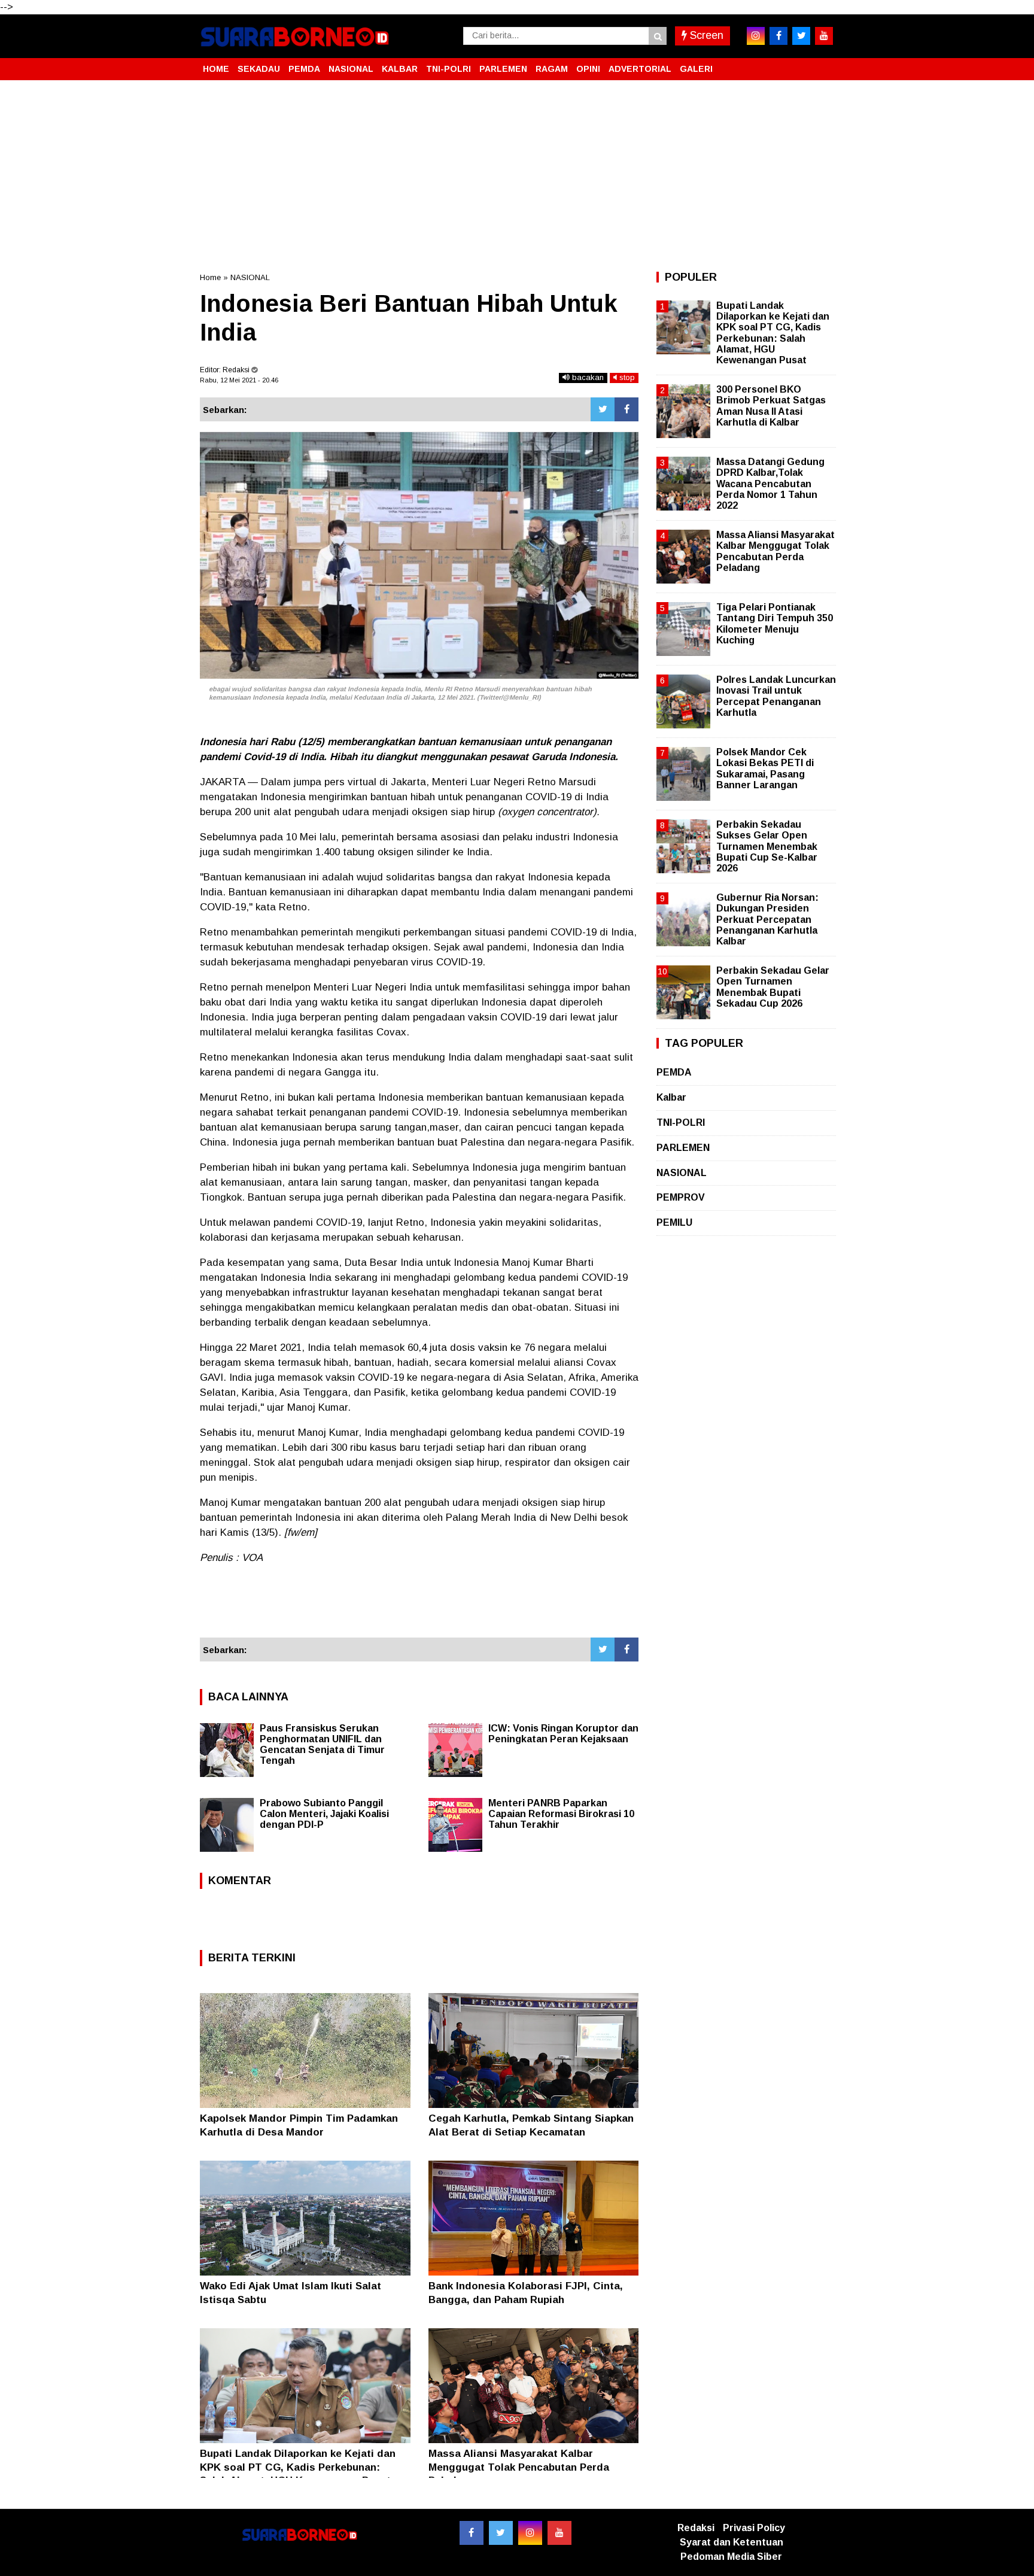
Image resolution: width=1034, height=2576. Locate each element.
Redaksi (696, 2528)
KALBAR (400, 69)
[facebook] (778, 36)
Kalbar (671, 1097)
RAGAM (552, 69)
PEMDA (304, 69)
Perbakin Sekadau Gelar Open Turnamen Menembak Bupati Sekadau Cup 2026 (773, 987)
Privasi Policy (754, 2528)
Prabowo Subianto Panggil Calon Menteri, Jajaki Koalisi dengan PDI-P (324, 1814)
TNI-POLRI (448, 69)
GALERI (696, 69)
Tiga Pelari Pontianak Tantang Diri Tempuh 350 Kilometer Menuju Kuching (775, 624)
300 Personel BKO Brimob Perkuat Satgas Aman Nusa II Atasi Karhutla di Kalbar (771, 406)
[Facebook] (627, 409)
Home (210, 277)
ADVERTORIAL (640, 69)
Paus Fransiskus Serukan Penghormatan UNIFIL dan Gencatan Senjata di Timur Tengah (322, 1744)
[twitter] (801, 36)
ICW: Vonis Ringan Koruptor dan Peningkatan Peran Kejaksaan (563, 1734)
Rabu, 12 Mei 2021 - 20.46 (239, 380)
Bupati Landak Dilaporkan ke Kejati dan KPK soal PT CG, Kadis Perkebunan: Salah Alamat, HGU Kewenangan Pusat (298, 2467)
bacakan (587, 377)
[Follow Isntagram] (530, 2533)
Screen (705, 35)
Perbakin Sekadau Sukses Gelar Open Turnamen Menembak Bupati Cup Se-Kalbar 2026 (767, 846)
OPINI (588, 69)
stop (626, 377)
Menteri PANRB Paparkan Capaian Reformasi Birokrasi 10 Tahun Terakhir (561, 1814)
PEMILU (674, 1222)
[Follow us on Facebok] (472, 2533)
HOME (216, 69)
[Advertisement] (517, 176)
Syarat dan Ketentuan (732, 2542)
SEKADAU (259, 69)
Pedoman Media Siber (731, 2557)
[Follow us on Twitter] (501, 2533)
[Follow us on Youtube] (559, 2533)
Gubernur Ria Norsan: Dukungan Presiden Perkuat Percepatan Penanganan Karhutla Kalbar (767, 919)
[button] (822, 64)
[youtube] (824, 36)
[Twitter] (603, 409)
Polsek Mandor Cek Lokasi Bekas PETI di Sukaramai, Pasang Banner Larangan (765, 768)
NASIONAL (351, 69)
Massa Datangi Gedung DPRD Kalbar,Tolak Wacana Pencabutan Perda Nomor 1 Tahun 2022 (770, 484)
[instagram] (756, 36)
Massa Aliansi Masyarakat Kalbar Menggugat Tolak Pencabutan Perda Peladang (519, 2467)
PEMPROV (681, 1197)
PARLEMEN (503, 69)
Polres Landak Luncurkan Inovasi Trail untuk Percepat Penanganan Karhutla (776, 696)
